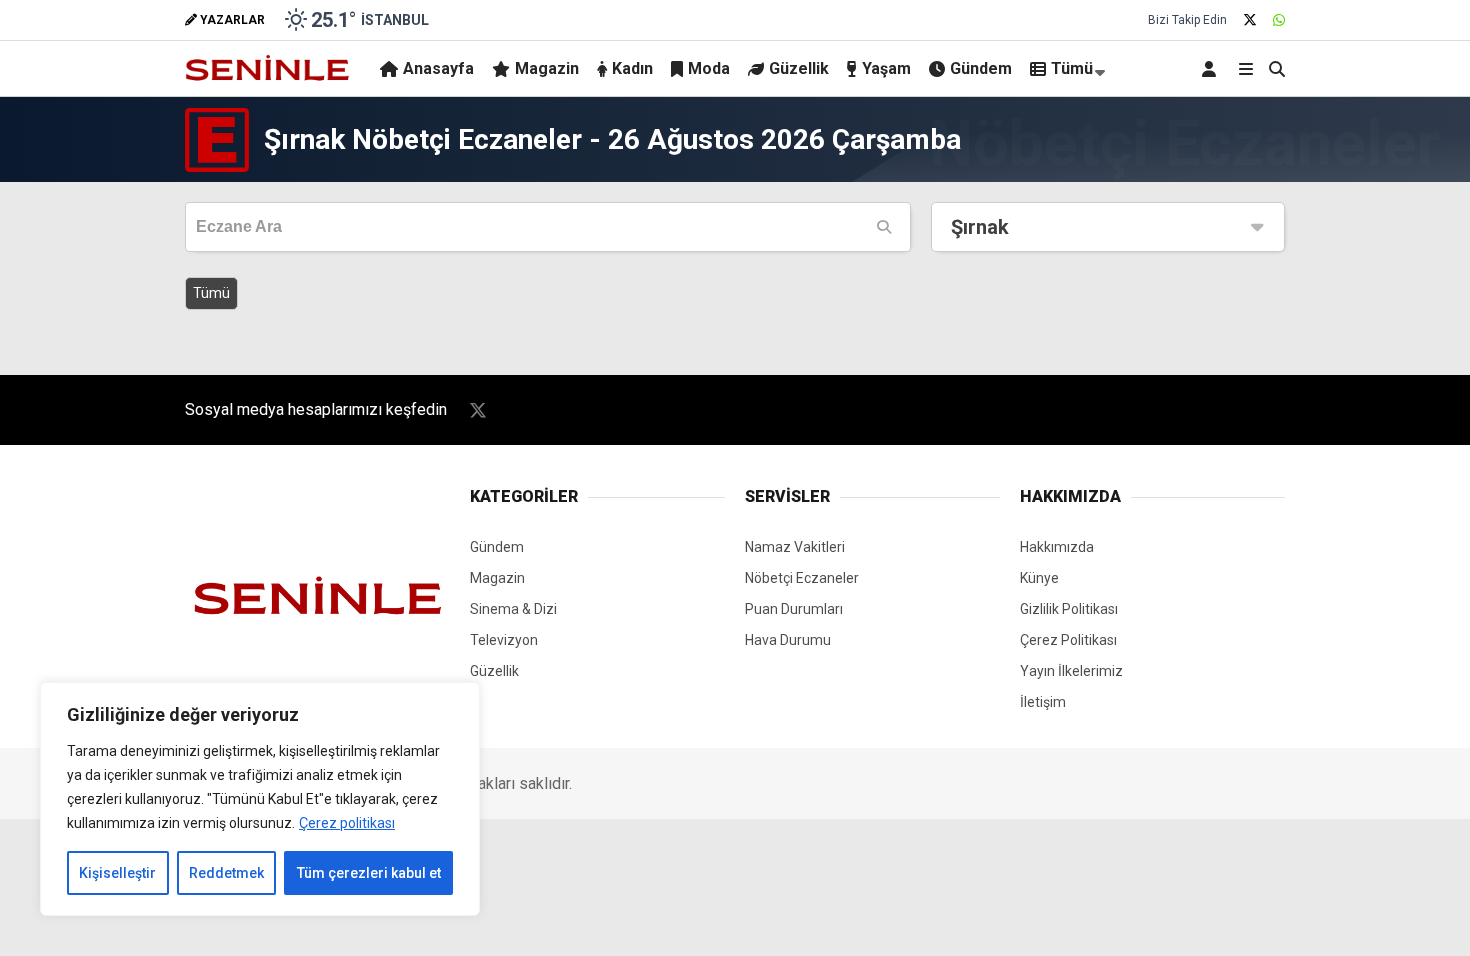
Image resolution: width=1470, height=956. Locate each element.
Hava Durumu (788, 640)
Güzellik (799, 68)
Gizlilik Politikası (1069, 609)
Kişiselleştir (117, 873)
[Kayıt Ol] (1212, 68)
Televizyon (504, 640)
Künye (1039, 578)
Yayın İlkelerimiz (1071, 671)
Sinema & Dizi (513, 609)
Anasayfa (438, 68)
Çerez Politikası (1068, 640)
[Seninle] (267, 78)
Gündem (981, 68)
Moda (709, 68)
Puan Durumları (794, 609)
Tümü (1072, 68)
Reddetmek (226, 873)
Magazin (547, 68)
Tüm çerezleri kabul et (369, 873)
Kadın (632, 68)
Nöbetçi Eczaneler (802, 578)
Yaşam (886, 68)
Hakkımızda (1057, 547)
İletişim (1043, 702)
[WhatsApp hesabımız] (1279, 20)
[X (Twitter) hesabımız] (1250, 20)
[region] (260, 799)
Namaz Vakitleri (795, 547)
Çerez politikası (347, 823)
